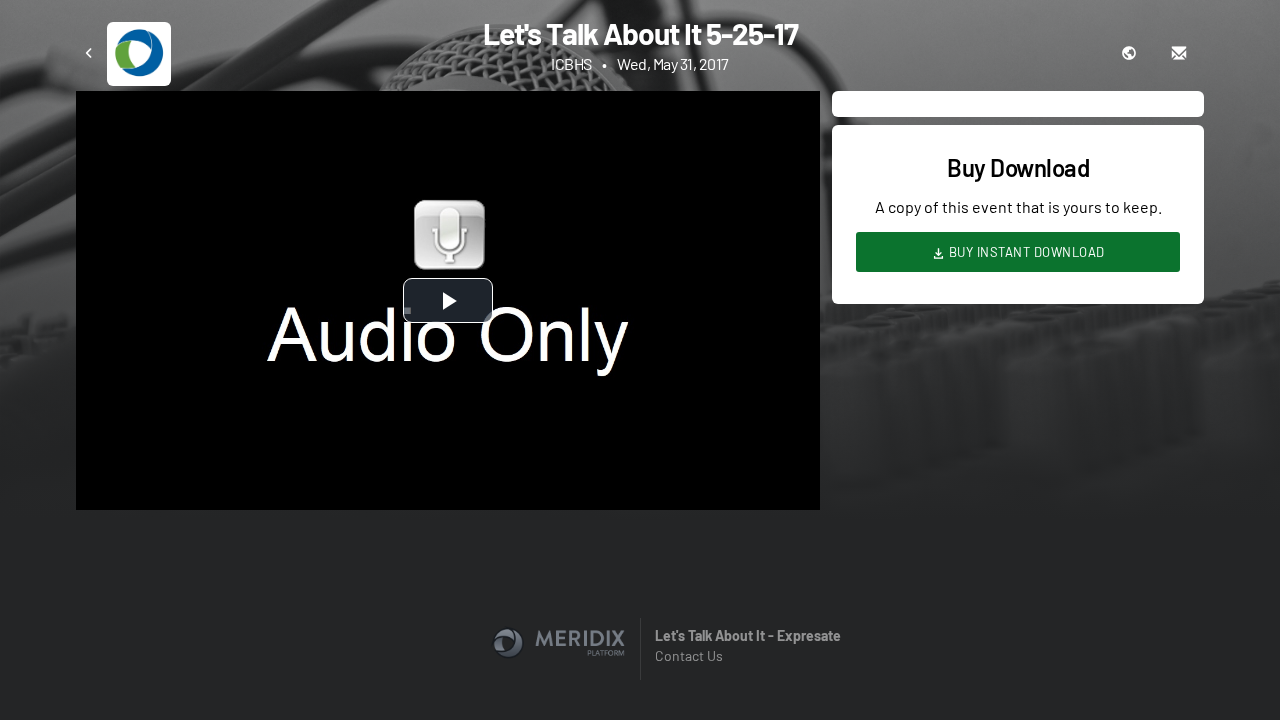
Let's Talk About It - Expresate (748, 635)
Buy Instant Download (1025, 252)
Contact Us (689, 655)
